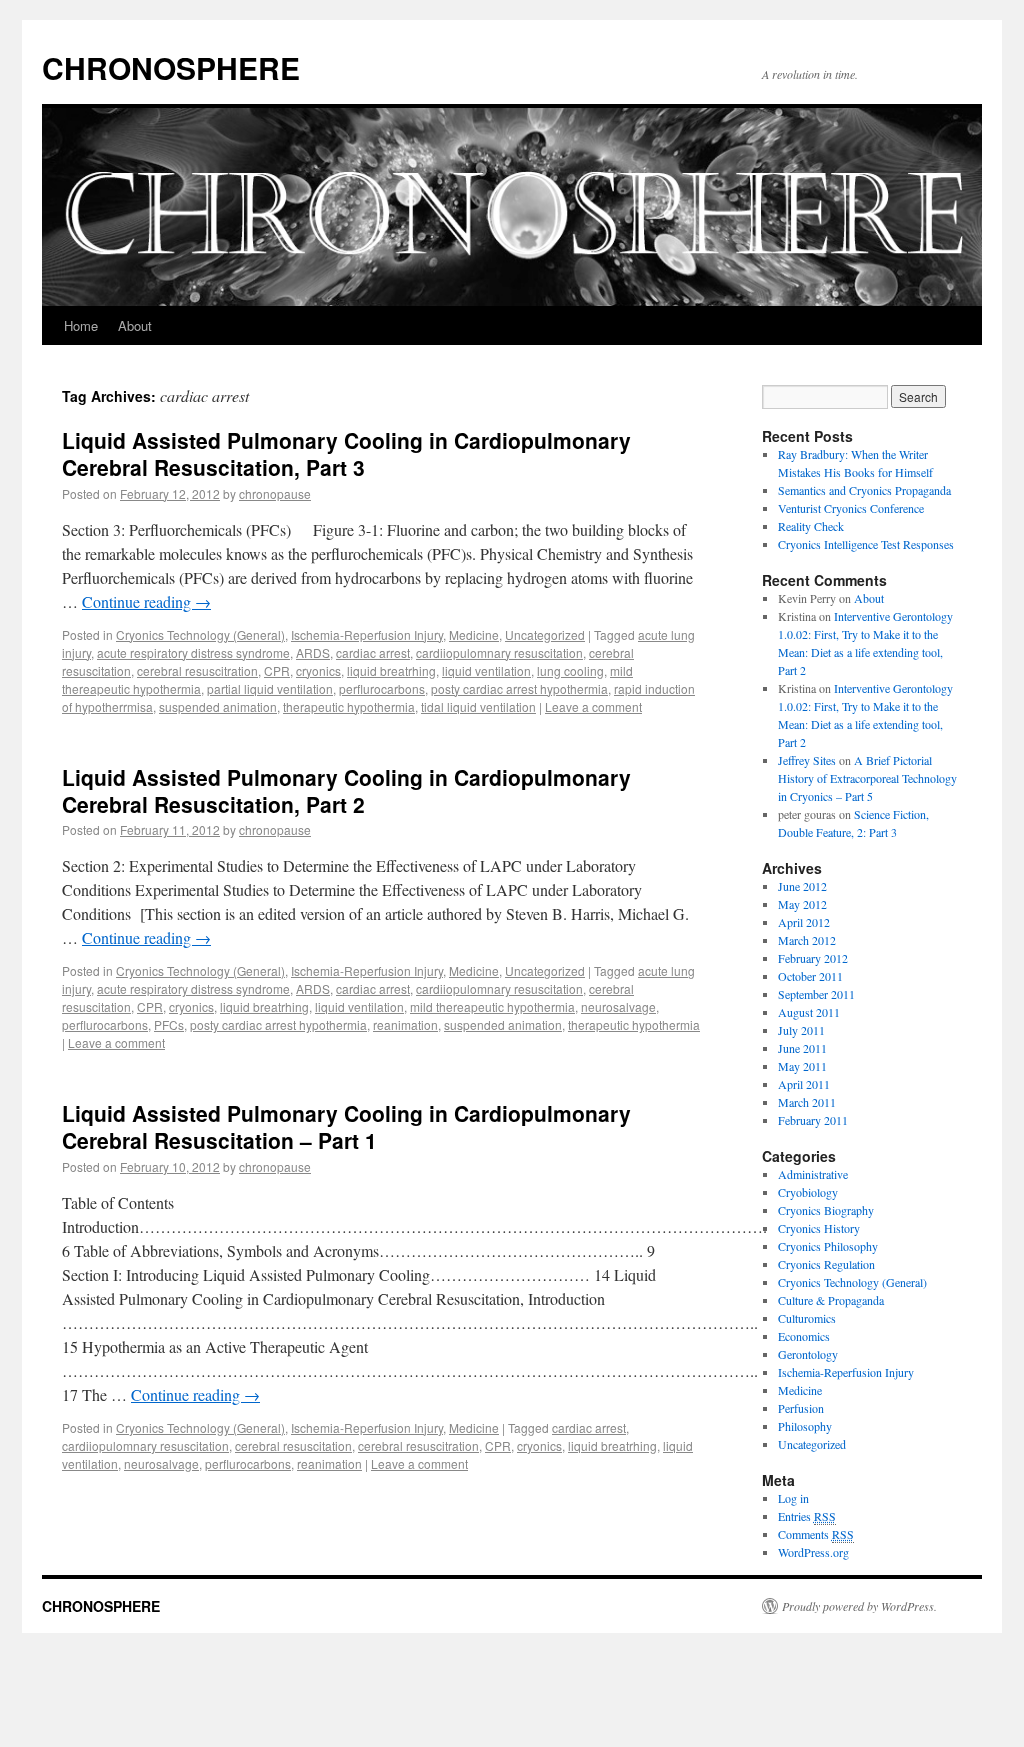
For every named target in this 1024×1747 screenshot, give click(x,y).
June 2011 (802, 1048)
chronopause (275, 493)
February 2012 (813, 958)
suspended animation (218, 706)
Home (81, 325)
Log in (793, 1498)
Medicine (474, 634)
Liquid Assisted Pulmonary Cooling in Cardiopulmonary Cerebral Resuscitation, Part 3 (346, 453)
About (135, 325)
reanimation (405, 1024)
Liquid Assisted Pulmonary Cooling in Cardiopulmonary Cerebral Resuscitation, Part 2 (346, 790)
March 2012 (807, 940)
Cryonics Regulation (826, 1264)
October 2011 (810, 976)
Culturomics (807, 1318)
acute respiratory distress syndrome (193, 652)
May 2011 (802, 1066)
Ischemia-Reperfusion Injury (367, 634)
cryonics (318, 670)
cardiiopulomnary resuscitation (499, 652)
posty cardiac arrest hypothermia (519, 688)
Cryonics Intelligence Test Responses (866, 544)
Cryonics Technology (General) (200, 634)
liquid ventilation (486, 670)
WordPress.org (813, 1552)
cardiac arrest (373, 652)
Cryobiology (808, 1192)
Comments (816, 1534)
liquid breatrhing (391, 670)
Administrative (813, 1174)
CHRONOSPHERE (171, 67)
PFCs (169, 1024)
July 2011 (801, 1030)
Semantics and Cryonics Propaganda (864, 490)
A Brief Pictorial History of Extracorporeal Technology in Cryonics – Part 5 (867, 778)
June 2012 (802, 886)
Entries (807, 1516)
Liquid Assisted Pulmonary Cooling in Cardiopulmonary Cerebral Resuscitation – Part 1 (346, 1126)
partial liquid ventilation (270, 688)
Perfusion (801, 1408)
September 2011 (816, 994)
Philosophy (805, 1426)
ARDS (313, 652)
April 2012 (804, 922)
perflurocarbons (382, 688)
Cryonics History (819, 1228)
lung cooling (570, 670)
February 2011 (813, 1120)
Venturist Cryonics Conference (851, 508)
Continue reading (146, 601)
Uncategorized (545, 634)
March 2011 (807, 1102)
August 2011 (809, 1012)
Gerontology (808, 1354)
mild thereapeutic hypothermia (492, 1006)
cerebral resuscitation (293, 1445)
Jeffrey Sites (807, 760)
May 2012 (802, 904)
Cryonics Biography (826, 1210)
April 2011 (804, 1084)
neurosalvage (618, 1006)
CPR (277, 670)
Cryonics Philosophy (828, 1246)
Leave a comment (593, 706)
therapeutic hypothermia (349, 706)
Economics (804, 1336)
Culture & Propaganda (831, 1300)
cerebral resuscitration (197, 670)
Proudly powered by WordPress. (859, 1606)
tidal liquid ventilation (478, 706)
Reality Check (811, 526)
